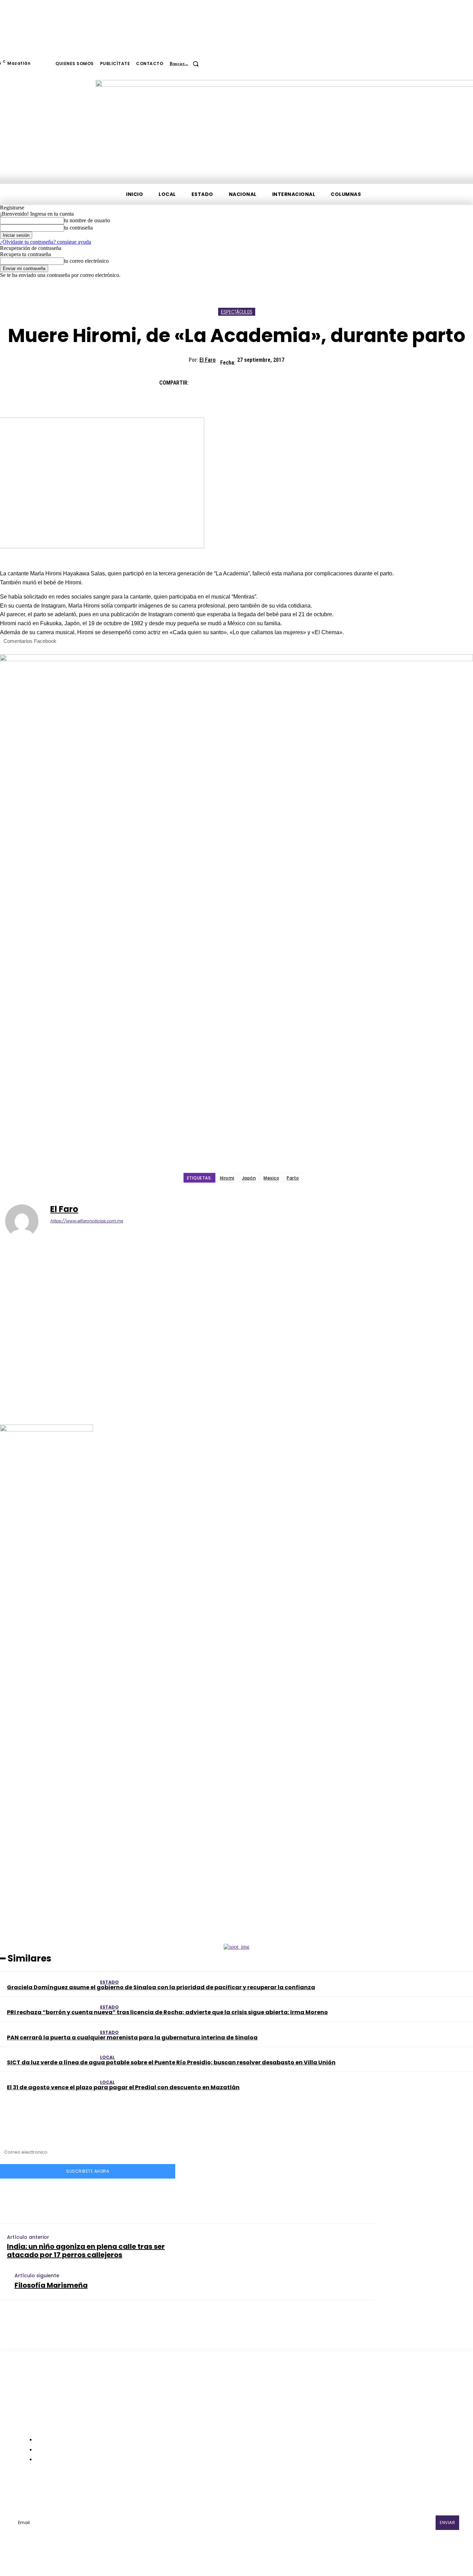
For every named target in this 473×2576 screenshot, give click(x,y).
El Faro (208, 360)
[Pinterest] (252, 380)
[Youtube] (142, 2490)
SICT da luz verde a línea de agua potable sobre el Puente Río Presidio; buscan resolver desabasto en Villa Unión (171, 2062)
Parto (293, 1178)
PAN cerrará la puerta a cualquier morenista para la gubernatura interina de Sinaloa (132, 2038)
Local (107, 2057)
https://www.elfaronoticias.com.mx (87, 1221)
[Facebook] (202, 380)
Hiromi (227, 1178)
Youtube (160, 2490)
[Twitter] (227, 380)
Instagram (87, 2490)
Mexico (271, 1178)
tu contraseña (78, 228)
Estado (109, 1982)
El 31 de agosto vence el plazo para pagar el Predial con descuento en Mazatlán (123, 2087)
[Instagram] (67, 2490)
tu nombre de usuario (87, 220)
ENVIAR (447, 2523)
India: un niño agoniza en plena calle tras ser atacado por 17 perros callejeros (86, 2251)
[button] (187, 64)
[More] (302, 380)
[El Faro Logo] (45, 127)
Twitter (124, 2490)
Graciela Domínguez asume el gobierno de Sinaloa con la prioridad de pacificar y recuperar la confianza (161, 1987)
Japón (249, 1178)
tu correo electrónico (86, 261)
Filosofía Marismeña (51, 2285)
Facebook (46, 2490)
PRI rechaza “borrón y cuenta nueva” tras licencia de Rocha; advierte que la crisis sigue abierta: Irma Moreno (167, 2012)
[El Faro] (26, 1221)
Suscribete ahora (88, 2171)
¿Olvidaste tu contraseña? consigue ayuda (46, 242)
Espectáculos (237, 312)
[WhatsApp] (277, 380)
